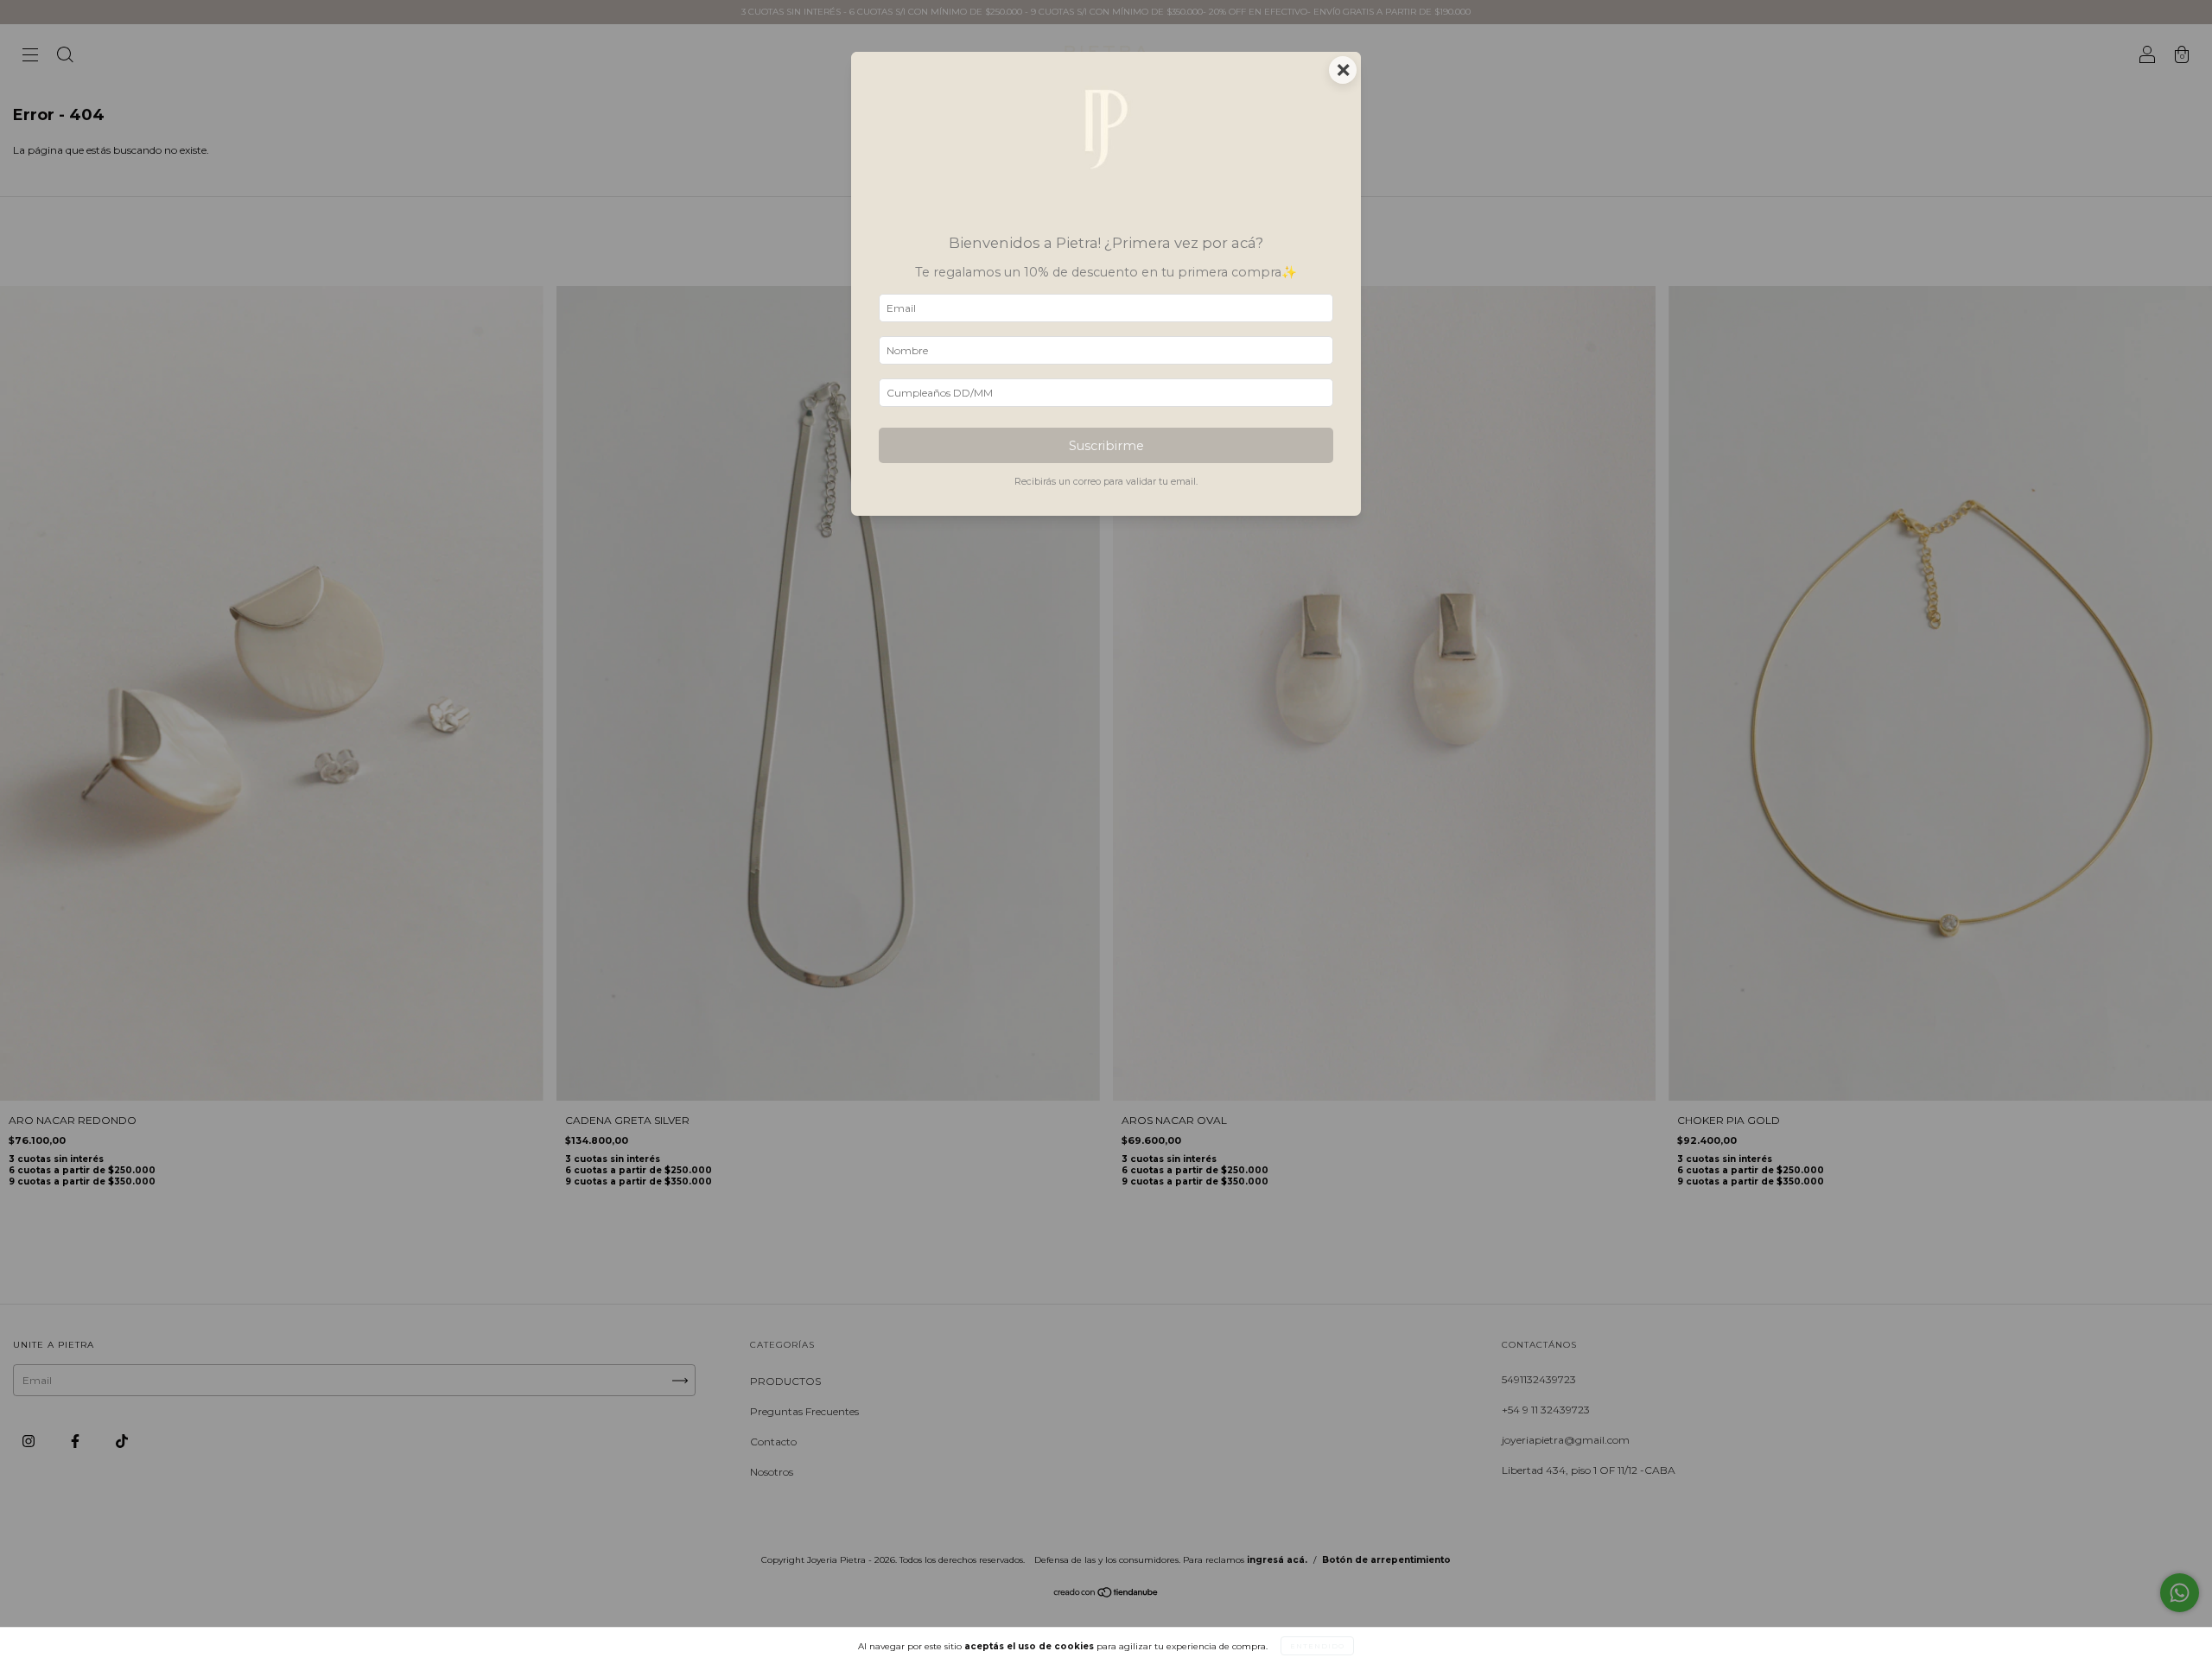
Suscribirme (1106, 446)
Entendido (1317, 1646)
